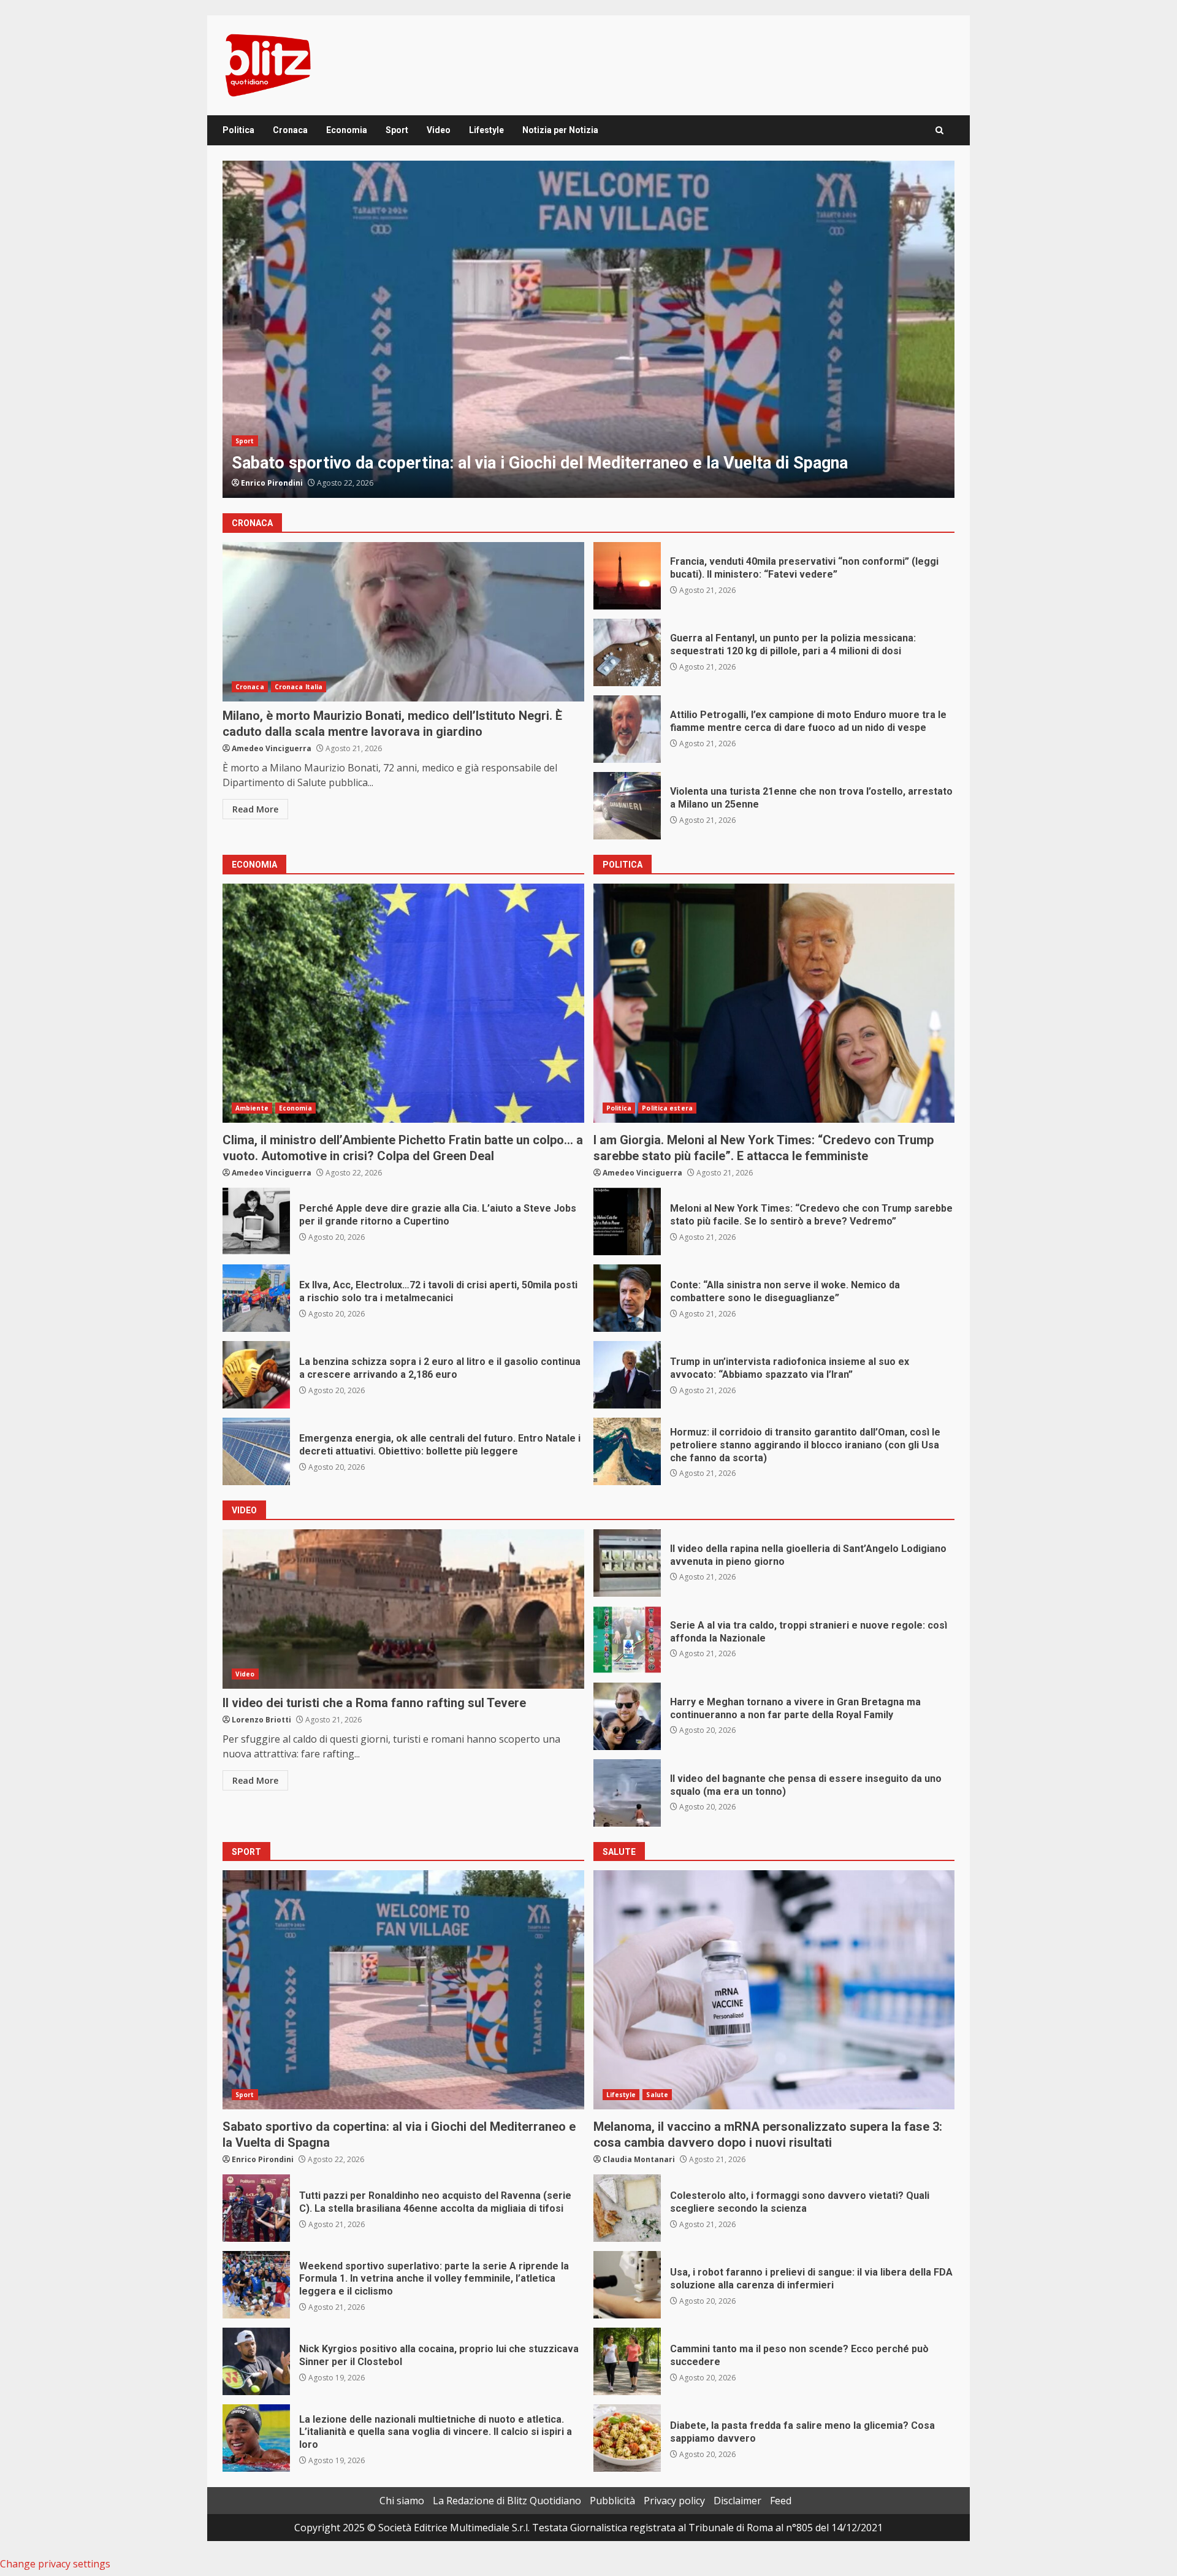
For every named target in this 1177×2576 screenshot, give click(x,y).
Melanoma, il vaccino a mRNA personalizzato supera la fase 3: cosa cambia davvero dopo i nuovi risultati (774, 1990)
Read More (255, 809)
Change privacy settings (55, 2564)
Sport (397, 130)
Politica (238, 130)
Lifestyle (486, 130)
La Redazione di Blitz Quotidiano (507, 2501)
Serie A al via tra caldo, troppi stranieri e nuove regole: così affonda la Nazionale (627, 1640)
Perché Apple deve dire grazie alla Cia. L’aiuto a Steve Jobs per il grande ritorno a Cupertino (256, 1221)
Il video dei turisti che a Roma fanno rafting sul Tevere (403, 1609)
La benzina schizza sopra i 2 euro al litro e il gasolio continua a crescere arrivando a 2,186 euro (256, 1375)
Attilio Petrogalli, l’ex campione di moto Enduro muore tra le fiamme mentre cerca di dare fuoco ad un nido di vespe (627, 729)
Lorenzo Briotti (261, 1720)
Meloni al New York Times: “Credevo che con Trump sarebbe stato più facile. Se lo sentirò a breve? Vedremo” (627, 1221)
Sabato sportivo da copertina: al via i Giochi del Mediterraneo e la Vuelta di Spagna (403, 1990)
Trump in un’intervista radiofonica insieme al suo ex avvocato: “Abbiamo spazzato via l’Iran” (627, 1375)
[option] (588, 329)
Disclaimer (737, 2501)
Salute (657, 2095)
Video (439, 130)
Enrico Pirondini (263, 2159)
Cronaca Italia (299, 687)
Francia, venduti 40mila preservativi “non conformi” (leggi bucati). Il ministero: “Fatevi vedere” (627, 576)
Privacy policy (674, 2501)
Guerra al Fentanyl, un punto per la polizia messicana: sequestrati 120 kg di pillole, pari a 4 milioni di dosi (627, 652)
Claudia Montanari (639, 2159)
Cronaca (290, 130)
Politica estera (297, 419)
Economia (347, 130)
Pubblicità (612, 2501)
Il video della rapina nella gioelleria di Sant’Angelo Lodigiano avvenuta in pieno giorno (627, 1563)
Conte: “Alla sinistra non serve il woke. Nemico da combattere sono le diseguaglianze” (627, 1298)
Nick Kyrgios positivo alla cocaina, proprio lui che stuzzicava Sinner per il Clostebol (256, 2361)
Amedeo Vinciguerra (281, 483)
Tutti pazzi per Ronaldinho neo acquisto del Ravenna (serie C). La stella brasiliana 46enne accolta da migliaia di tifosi (256, 2208)
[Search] (939, 130)
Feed (781, 2501)
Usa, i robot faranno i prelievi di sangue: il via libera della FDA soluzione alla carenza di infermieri (627, 2285)
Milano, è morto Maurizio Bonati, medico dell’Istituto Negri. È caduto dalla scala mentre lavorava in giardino (403, 622)
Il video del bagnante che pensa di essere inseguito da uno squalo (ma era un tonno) (627, 1793)
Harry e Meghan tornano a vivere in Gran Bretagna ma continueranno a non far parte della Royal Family (627, 1716)
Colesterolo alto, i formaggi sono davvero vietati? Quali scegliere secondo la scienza (627, 2208)
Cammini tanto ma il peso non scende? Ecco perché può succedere (627, 2361)
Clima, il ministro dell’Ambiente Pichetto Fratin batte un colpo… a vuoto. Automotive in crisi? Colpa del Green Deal (403, 1003)
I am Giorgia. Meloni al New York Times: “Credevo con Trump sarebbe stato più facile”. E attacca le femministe (588, 329)
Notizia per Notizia (560, 130)
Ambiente (252, 1108)
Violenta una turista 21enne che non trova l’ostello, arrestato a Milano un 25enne (627, 806)
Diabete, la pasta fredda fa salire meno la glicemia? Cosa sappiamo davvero (627, 2438)
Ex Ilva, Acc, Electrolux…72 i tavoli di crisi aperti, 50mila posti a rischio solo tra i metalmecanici (256, 1298)
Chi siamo (402, 2501)
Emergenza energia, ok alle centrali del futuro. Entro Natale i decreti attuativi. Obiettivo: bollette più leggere (256, 1451)
